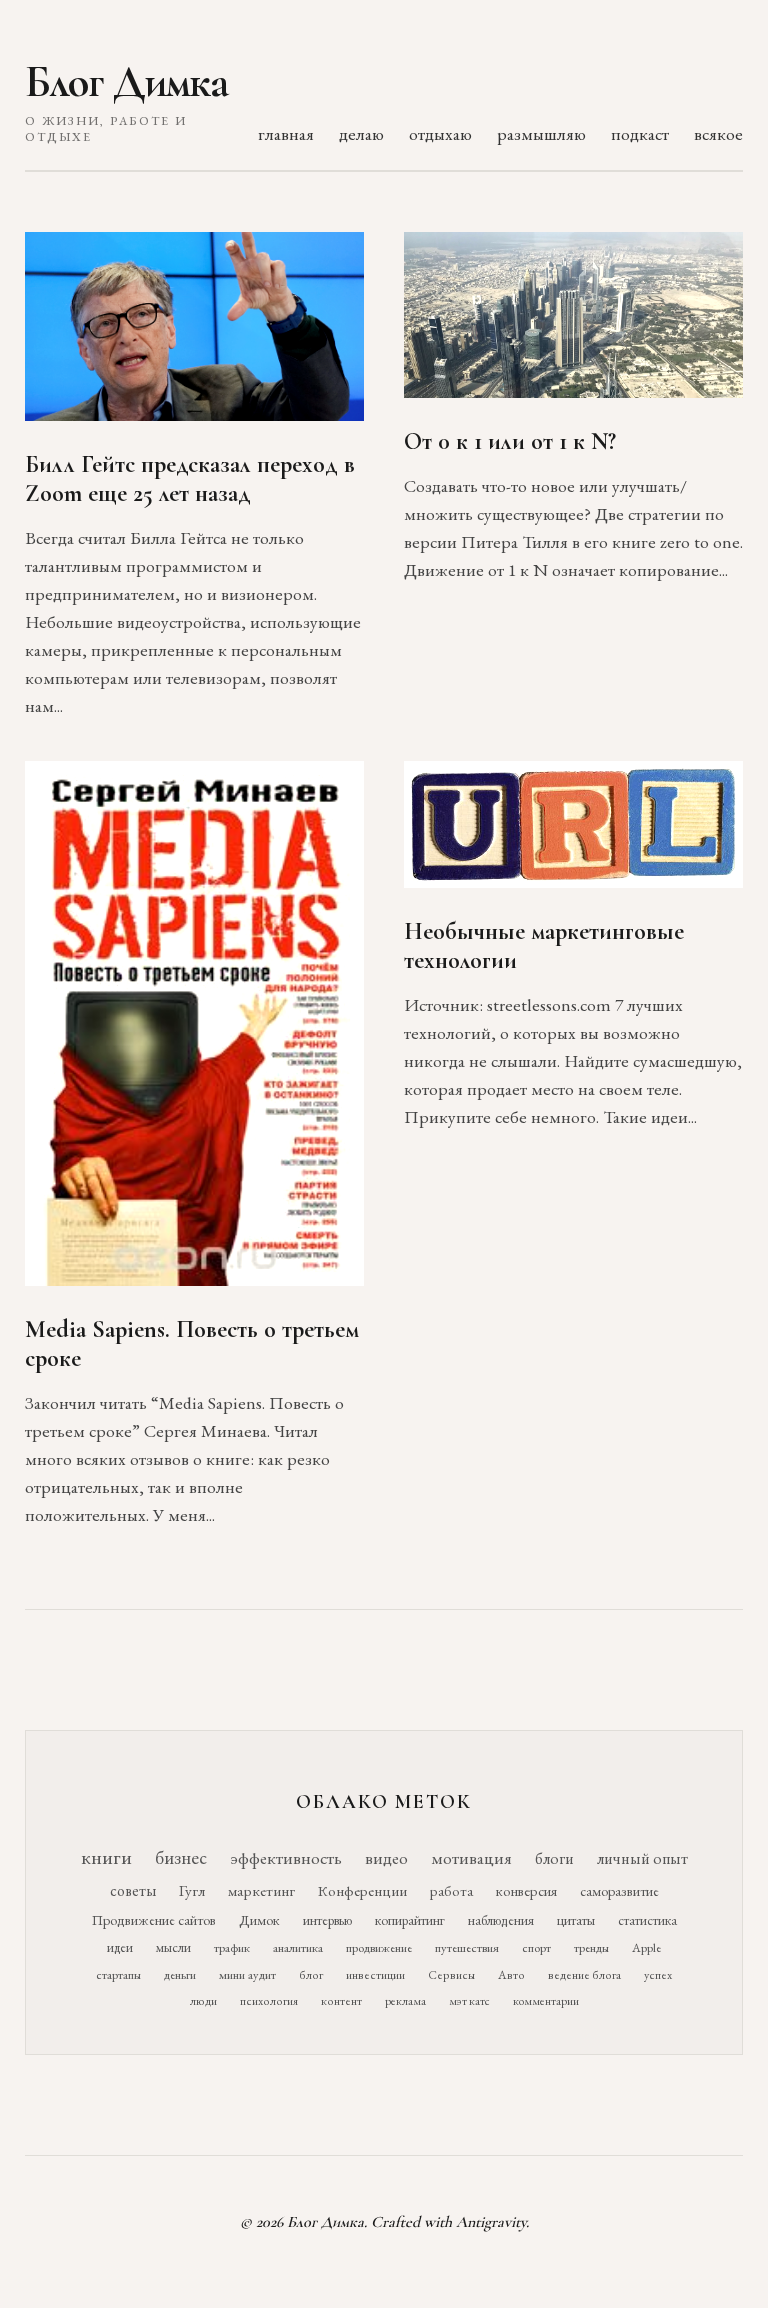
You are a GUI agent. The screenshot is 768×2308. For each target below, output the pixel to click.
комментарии (546, 2001)
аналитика (298, 1947)
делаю (361, 133)
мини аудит (247, 1974)
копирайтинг (410, 1920)
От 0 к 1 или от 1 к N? (510, 441)
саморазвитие (619, 1891)
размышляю (541, 133)
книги (106, 1857)
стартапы (118, 1974)
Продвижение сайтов (154, 1920)
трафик (232, 1947)
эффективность (286, 1857)
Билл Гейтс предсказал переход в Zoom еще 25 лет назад (190, 479)
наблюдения (501, 1920)
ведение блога (584, 1975)
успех (658, 1975)
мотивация (471, 1858)
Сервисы (451, 1975)
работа (451, 1890)
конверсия (526, 1890)
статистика (647, 1920)
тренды (591, 1947)
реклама (405, 2001)
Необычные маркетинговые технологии (544, 946)
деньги (180, 1974)
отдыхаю (440, 133)
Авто (511, 1975)
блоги (554, 1858)
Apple (646, 1947)
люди (203, 2001)
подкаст (640, 133)
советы (133, 1890)
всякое (718, 133)
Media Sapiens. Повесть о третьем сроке (192, 1344)
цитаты (576, 1920)
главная (286, 133)
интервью (327, 1920)
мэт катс (469, 2001)
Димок (259, 1920)
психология (269, 2001)
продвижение (379, 1947)
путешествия (467, 1947)
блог (311, 1975)
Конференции (362, 1890)
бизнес (181, 1857)
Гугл (192, 1891)
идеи (120, 1947)
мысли (173, 1947)
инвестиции (375, 1975)
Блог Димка (126, 82)
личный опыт (642, 1858)
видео (386, 1858)
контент (341, 2001)
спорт (536, 1947)
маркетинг (261, 1891)
